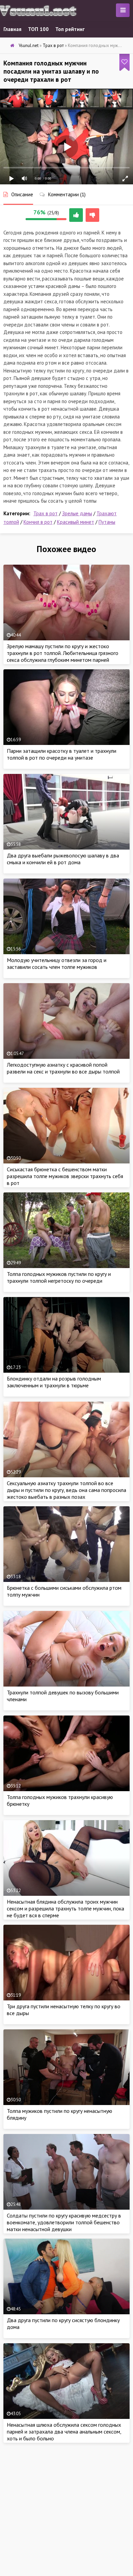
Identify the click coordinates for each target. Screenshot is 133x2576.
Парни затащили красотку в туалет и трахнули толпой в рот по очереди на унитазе (62, 754)
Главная (12, 29)
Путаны (107, 522)
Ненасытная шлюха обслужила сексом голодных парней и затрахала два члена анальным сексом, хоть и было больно (64, 2432)
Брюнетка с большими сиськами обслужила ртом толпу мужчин (64, 1591)
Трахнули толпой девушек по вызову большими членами (63, 1696)
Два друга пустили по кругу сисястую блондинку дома (63, 2323)
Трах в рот (46, 513)
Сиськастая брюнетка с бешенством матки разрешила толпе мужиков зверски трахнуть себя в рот (65, 1176)
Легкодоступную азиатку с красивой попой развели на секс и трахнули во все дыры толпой (63, 1068)
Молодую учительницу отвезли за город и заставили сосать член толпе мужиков (57, 963)
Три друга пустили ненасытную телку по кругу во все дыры (64, 2010)
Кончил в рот (38, 522)
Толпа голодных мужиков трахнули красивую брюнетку (60, 1800)
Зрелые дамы (77, 513)
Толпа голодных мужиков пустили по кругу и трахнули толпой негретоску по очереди (59, 1277)
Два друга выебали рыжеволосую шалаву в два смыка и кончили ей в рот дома (63, 859)
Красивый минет (76, 522)
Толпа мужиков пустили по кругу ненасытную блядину (60, 2114)
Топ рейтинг (70, 29)
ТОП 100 (38, 29)
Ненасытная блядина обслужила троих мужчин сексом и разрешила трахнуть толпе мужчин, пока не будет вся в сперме (65, 1908)
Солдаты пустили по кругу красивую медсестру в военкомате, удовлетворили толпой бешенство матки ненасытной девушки (64, 2222)
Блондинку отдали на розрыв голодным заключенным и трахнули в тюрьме (54, 1382)
